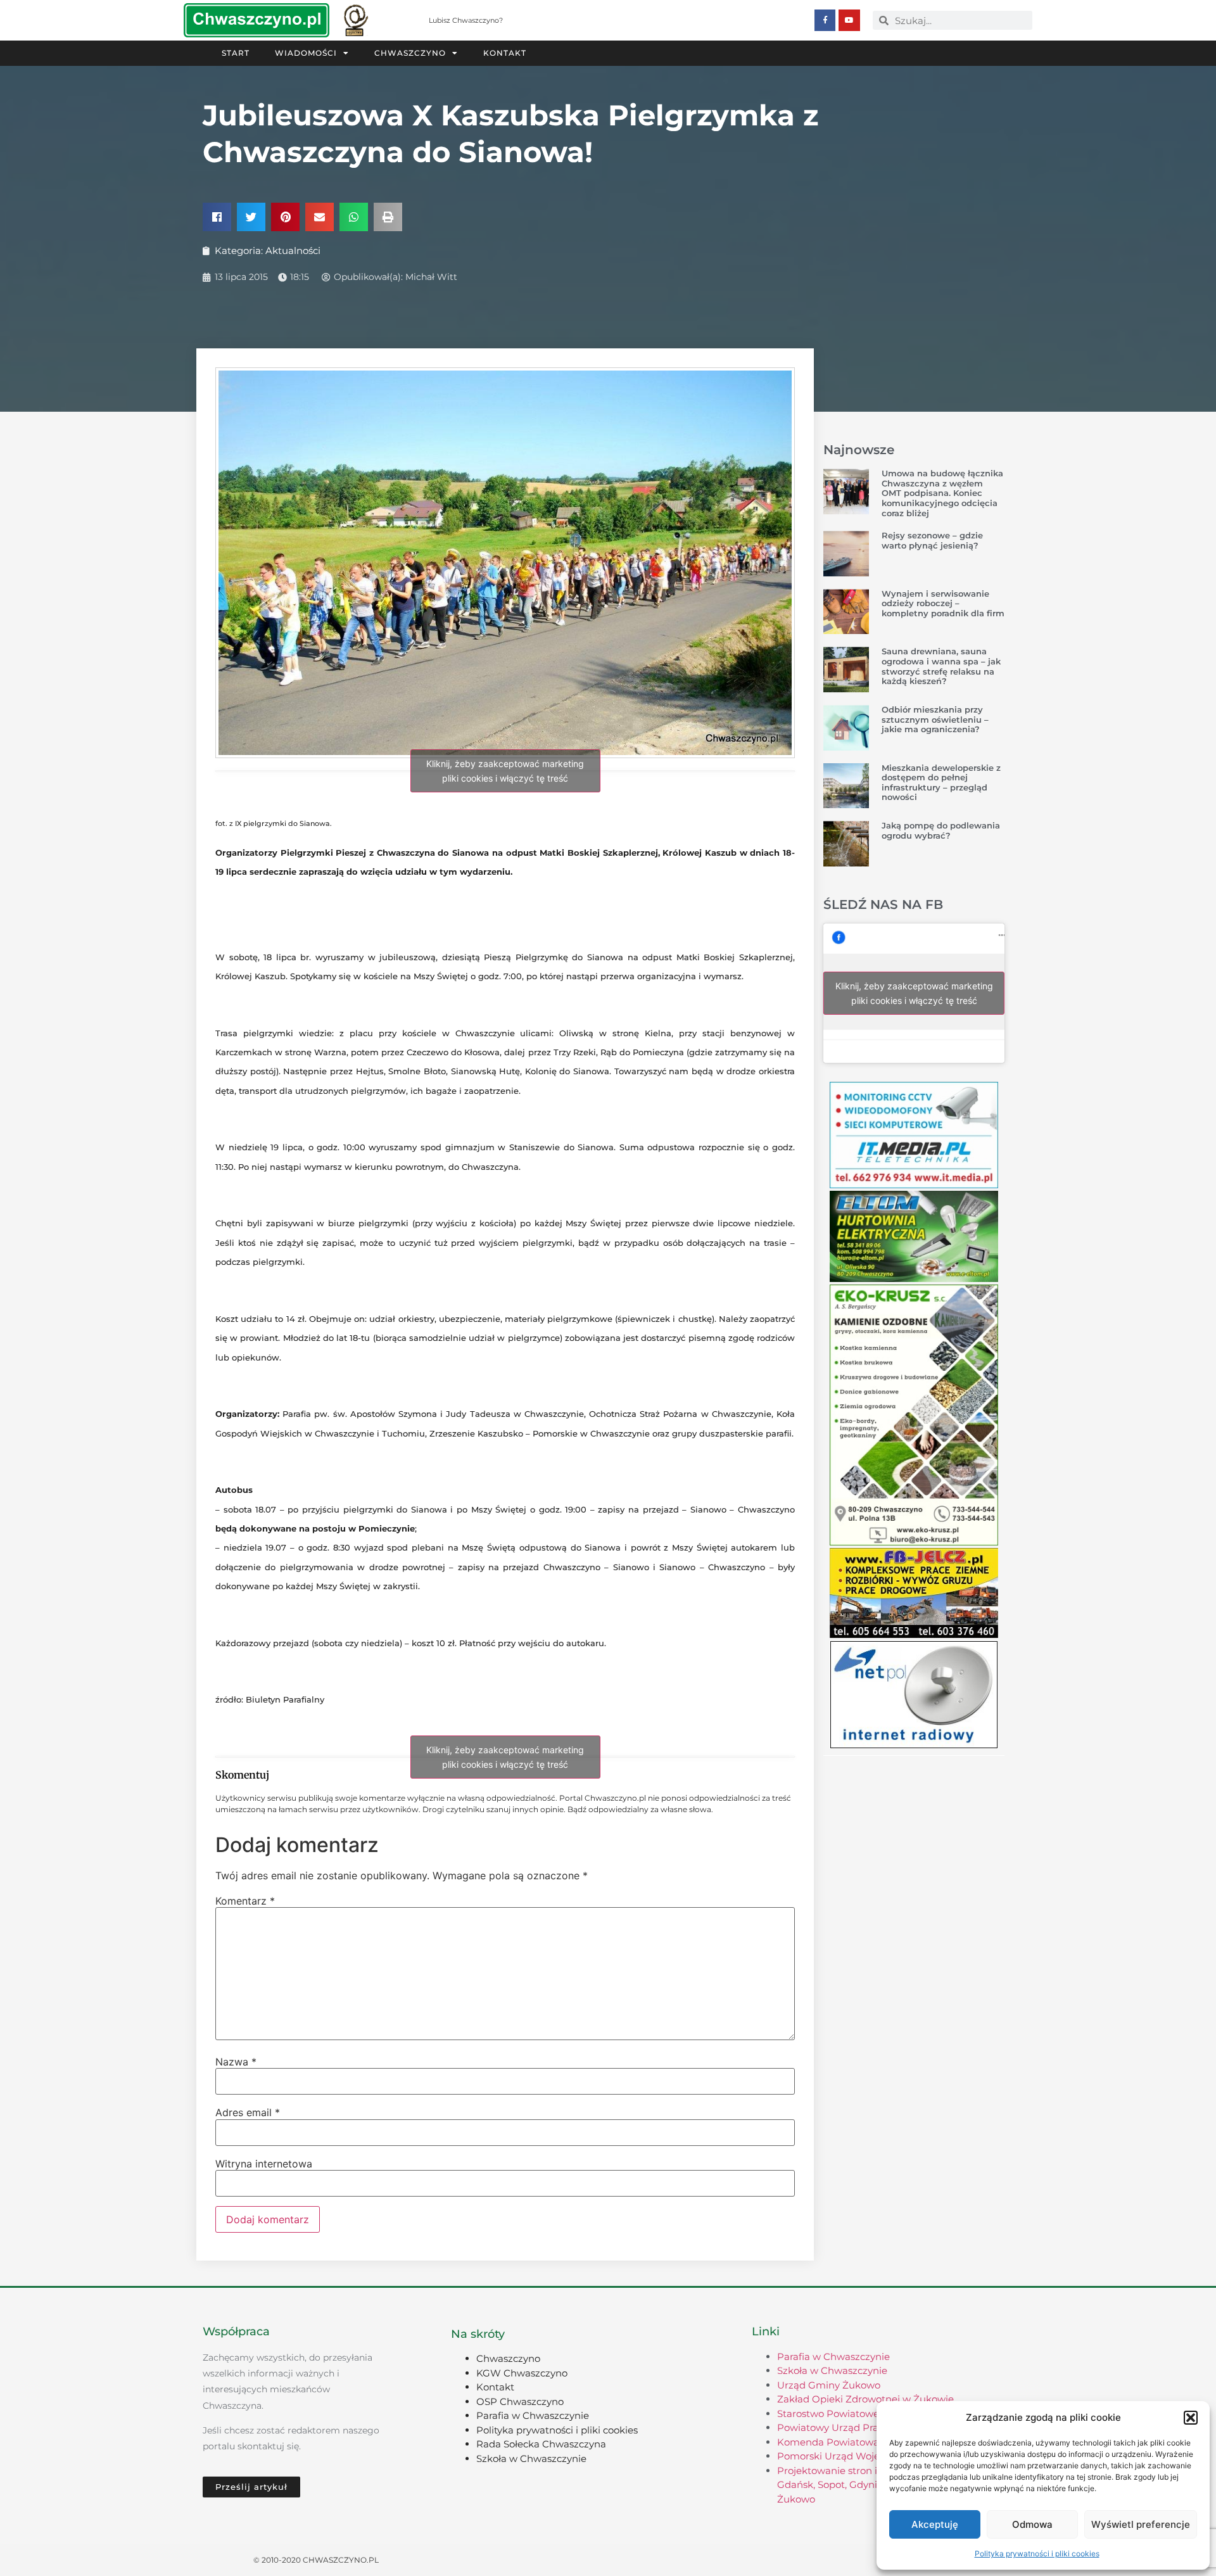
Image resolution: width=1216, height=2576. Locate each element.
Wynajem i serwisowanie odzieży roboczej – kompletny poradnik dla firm (943, 603)
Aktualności (293, 251)
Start (236, 53)
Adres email (248, 2112)
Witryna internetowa (264, 2164)
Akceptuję (935, 2524)
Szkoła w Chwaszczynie (531, 2459)
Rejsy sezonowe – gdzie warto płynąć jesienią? (932, 540)
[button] (1191, 2418)
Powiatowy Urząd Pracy (833, 2427)
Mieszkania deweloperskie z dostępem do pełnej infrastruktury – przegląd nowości (941, 783)
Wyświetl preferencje (1141, 2524)
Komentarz (245, 1901)
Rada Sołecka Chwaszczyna (541, 2444)
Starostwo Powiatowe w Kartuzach (859, 2414)
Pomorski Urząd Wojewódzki (845, 2456)
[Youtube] (849, 20)
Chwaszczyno (410, 53)
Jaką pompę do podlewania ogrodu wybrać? (941, 830)
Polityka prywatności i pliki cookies (1037, 2554)
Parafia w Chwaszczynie (533, 2415)
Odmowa (1032, 2524)
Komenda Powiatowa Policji (843, 2442)
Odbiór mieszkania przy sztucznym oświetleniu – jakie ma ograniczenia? (935, 719)
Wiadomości (306, 53)
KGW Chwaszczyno (522, 2373)
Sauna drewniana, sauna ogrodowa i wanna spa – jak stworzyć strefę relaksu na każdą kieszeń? (941, 666)
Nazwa (236, 2062)
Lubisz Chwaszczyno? (466, 20)
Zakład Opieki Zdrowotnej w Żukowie (865, 2399)
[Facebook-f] (825, 20)
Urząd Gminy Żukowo (829, 2385)
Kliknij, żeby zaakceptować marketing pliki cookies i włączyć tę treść (505, 771)
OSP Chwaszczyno (520, 2402)
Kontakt (505, 53)
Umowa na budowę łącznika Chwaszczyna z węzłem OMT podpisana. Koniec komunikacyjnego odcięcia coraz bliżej (942, 493)
